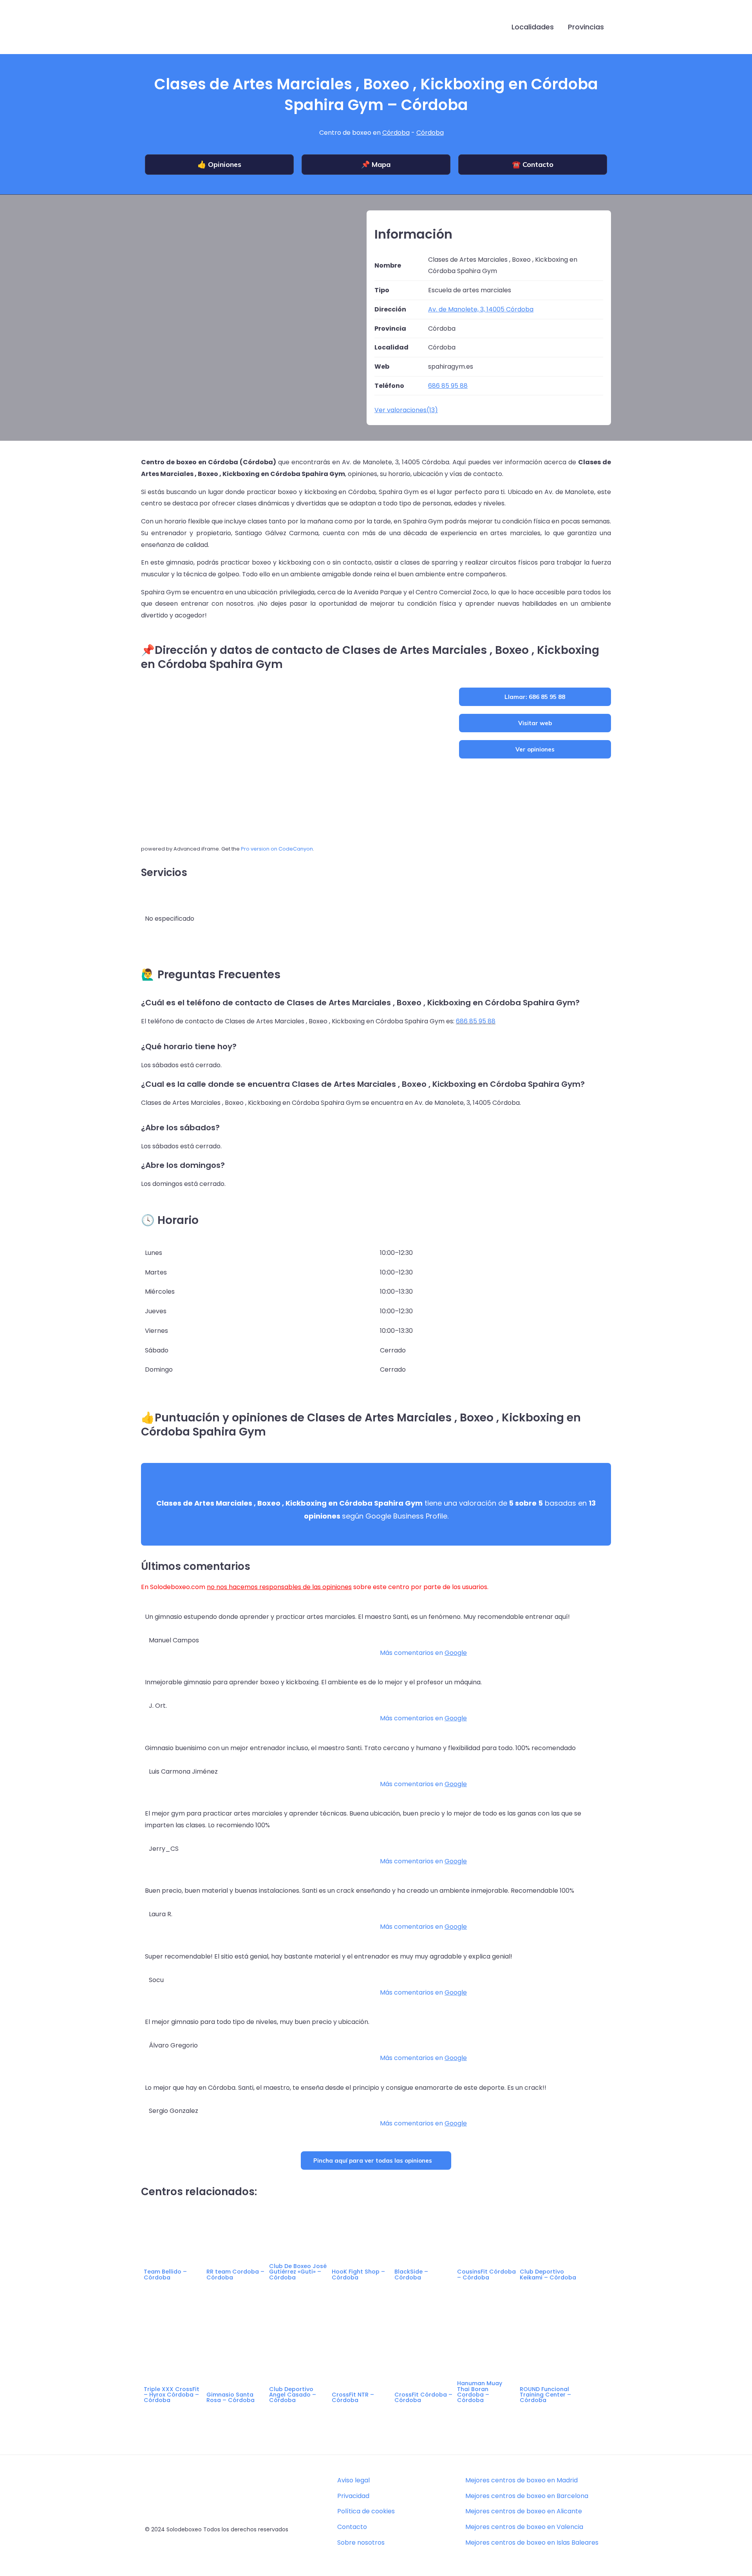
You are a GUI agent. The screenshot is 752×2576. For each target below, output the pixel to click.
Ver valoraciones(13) (406, 410)
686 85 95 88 (476, 1021)
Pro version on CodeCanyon (277, 849)
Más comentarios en (423, 1653)
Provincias (586, 27)
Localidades (533, 27)
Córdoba (396, 133)
